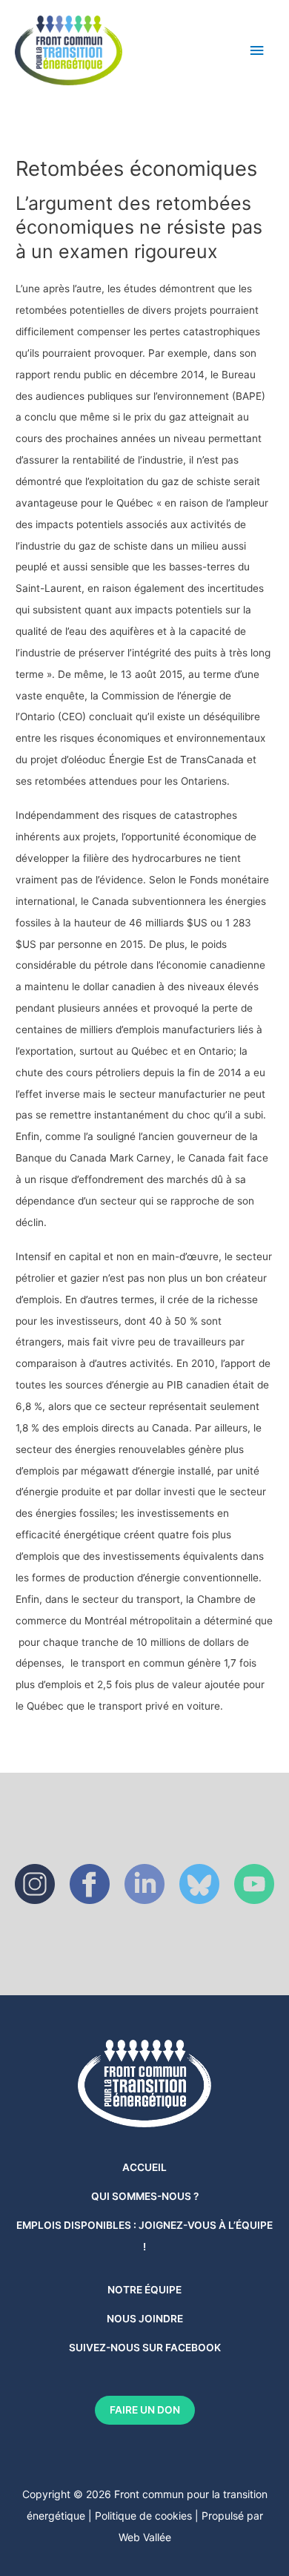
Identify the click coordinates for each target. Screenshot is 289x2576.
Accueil (144, 2167)
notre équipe (144, 2290)
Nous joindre (145, 2319)
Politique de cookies (143, 2516)
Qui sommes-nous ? (145, 2196)
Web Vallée (145, 2537)
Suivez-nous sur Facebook (145, 2348)
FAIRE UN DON (145, 2410)
